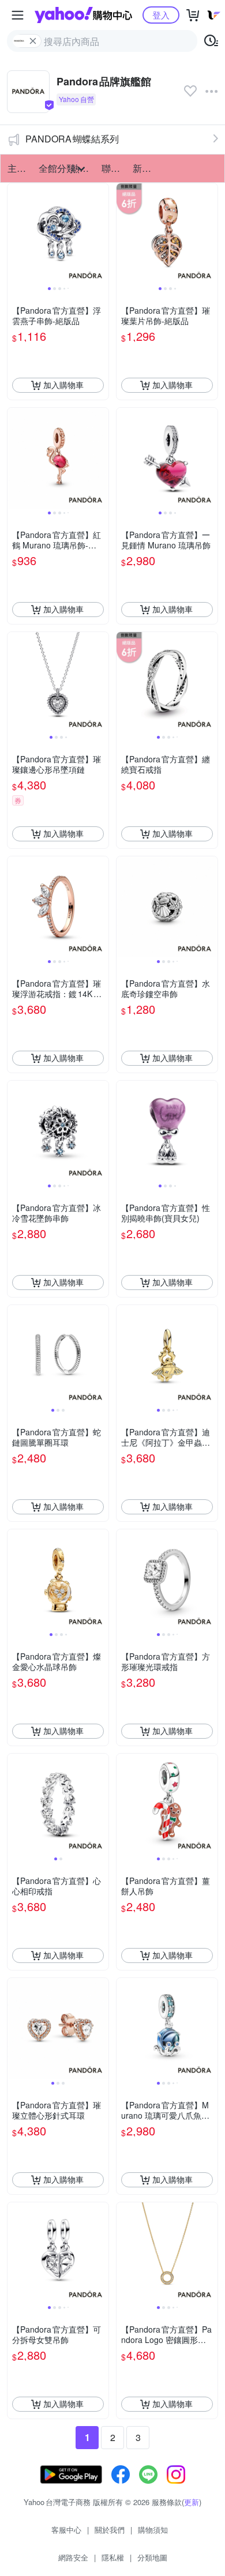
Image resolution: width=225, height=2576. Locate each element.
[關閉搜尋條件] (33, 41)
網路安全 (73, 2557)
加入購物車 (63, 385)
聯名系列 (114, 168)
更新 (192, 2502)
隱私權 (113, 2557)
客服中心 (66, 2530)
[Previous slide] (15, 234)
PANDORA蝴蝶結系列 (72, 139)
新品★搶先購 (145, 168)
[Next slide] (101, 234)
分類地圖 (152, 2557)
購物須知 (153, 2530)
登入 (161, 15)
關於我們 (110, 2530)
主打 (17, 168)
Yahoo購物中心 (83, 15)
